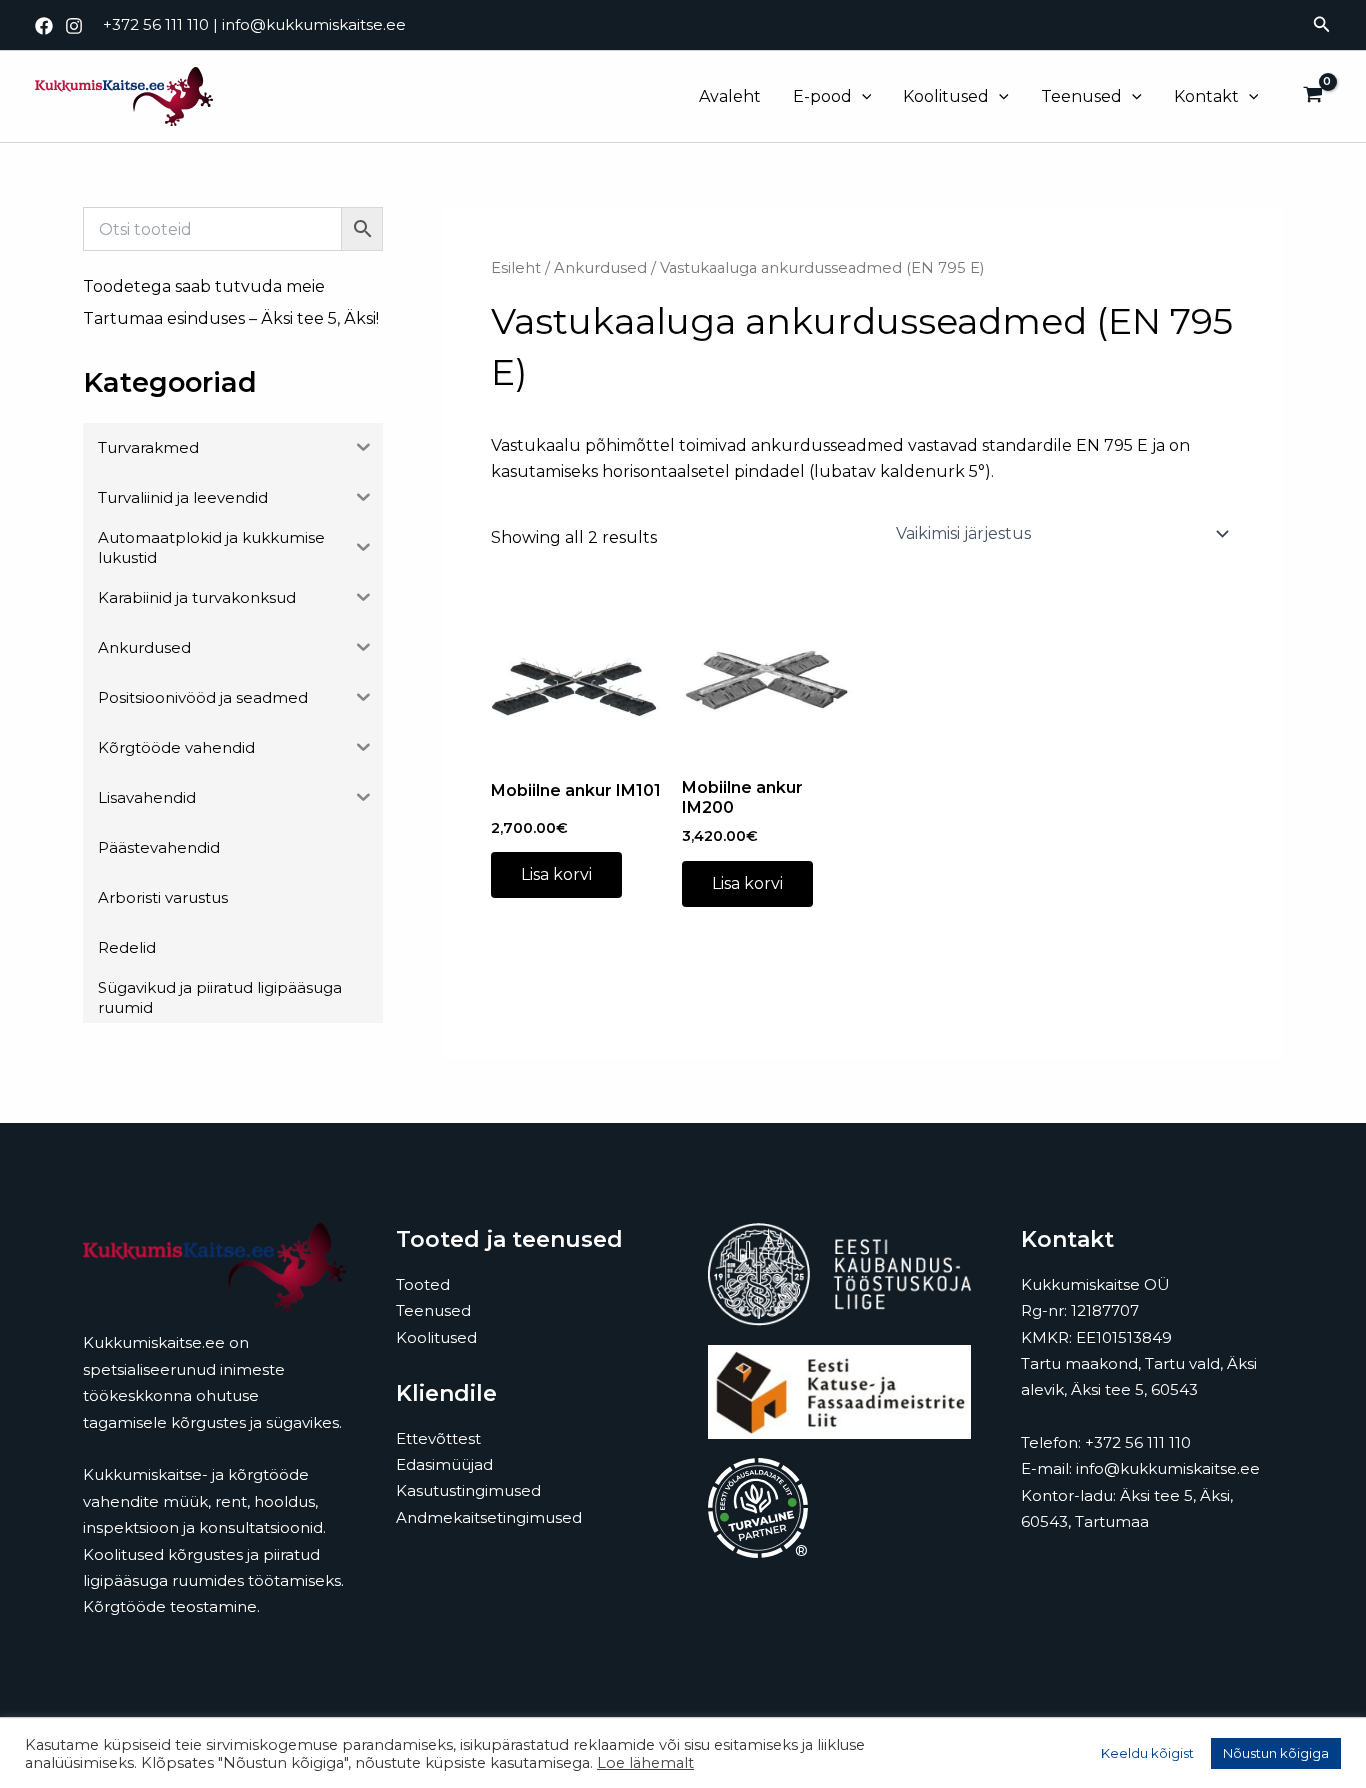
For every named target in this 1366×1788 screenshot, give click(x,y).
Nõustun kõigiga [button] (1276, 1753)
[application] (862, 97)
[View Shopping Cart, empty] (1312, 97)
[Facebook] (44, 26)
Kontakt (1206, 96)
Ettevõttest (438, 1438)
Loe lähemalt (645, 1763)
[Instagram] (74, 26)
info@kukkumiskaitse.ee (314, 24)
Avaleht (730, 96)
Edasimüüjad (444, 1464)
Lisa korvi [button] (556, 874)
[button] (1322, 25)
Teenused (1081, 96)
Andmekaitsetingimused (489, 1517)
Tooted (423, 1284)
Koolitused (946, 96)
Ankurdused (600, 268)
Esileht (516, 268)
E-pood (822, 96)
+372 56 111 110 (156, 24)
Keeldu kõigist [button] (1147, 1753)
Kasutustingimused (468, 1490)
